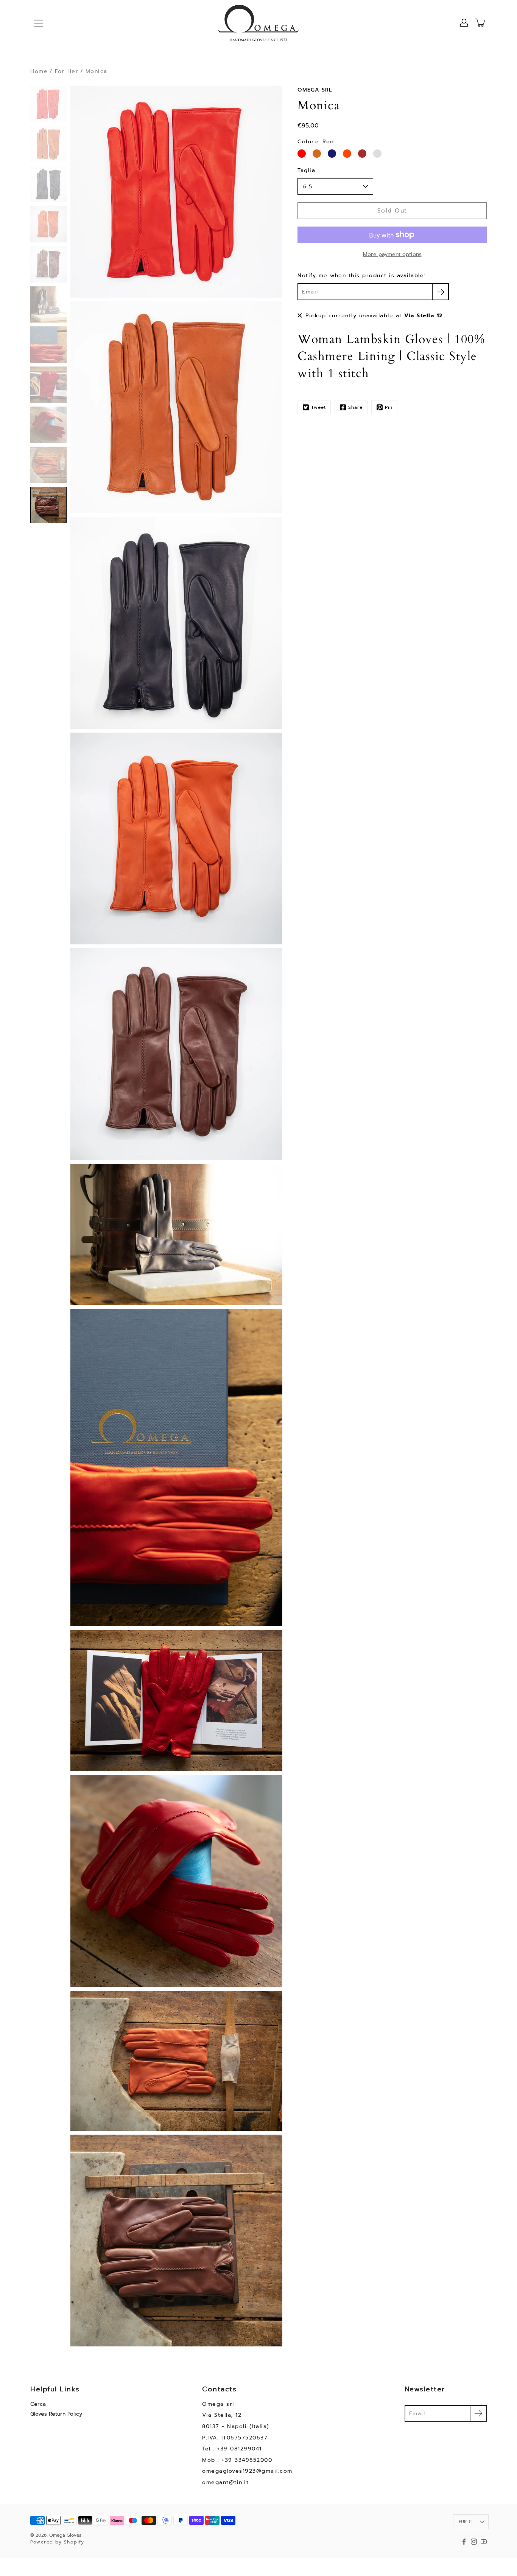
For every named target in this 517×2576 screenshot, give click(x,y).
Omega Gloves (65, 2535)
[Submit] (478, 2414)
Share (355, 407)
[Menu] (39, 23)
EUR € (465, 2522)
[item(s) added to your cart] (481, 23)
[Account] (464, 23)
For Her (67, 71)
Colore (316, 142)
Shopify (74, 2542)
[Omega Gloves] (258, 23)
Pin (389, 407)
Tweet (318, 407)
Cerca (38, 2404)
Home (39, 71)
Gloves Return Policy (56, 2414)
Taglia (306, 170)
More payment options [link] (392, 254)
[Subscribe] (440, 292)
